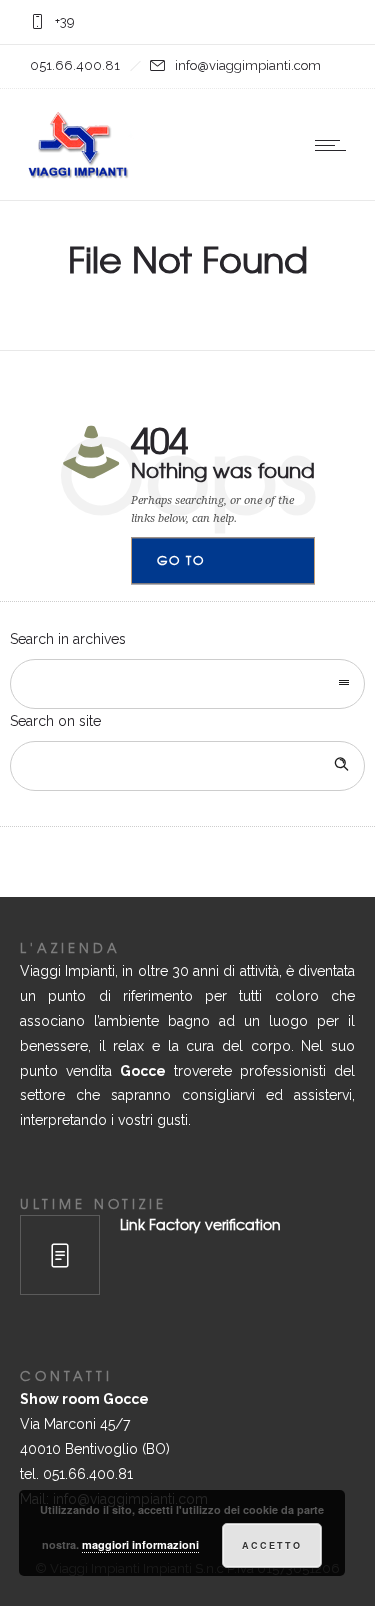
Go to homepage (198, 568)
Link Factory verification (200, 1224)
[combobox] (187, 684)
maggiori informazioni (140, 1544)
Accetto (272, 1545)
